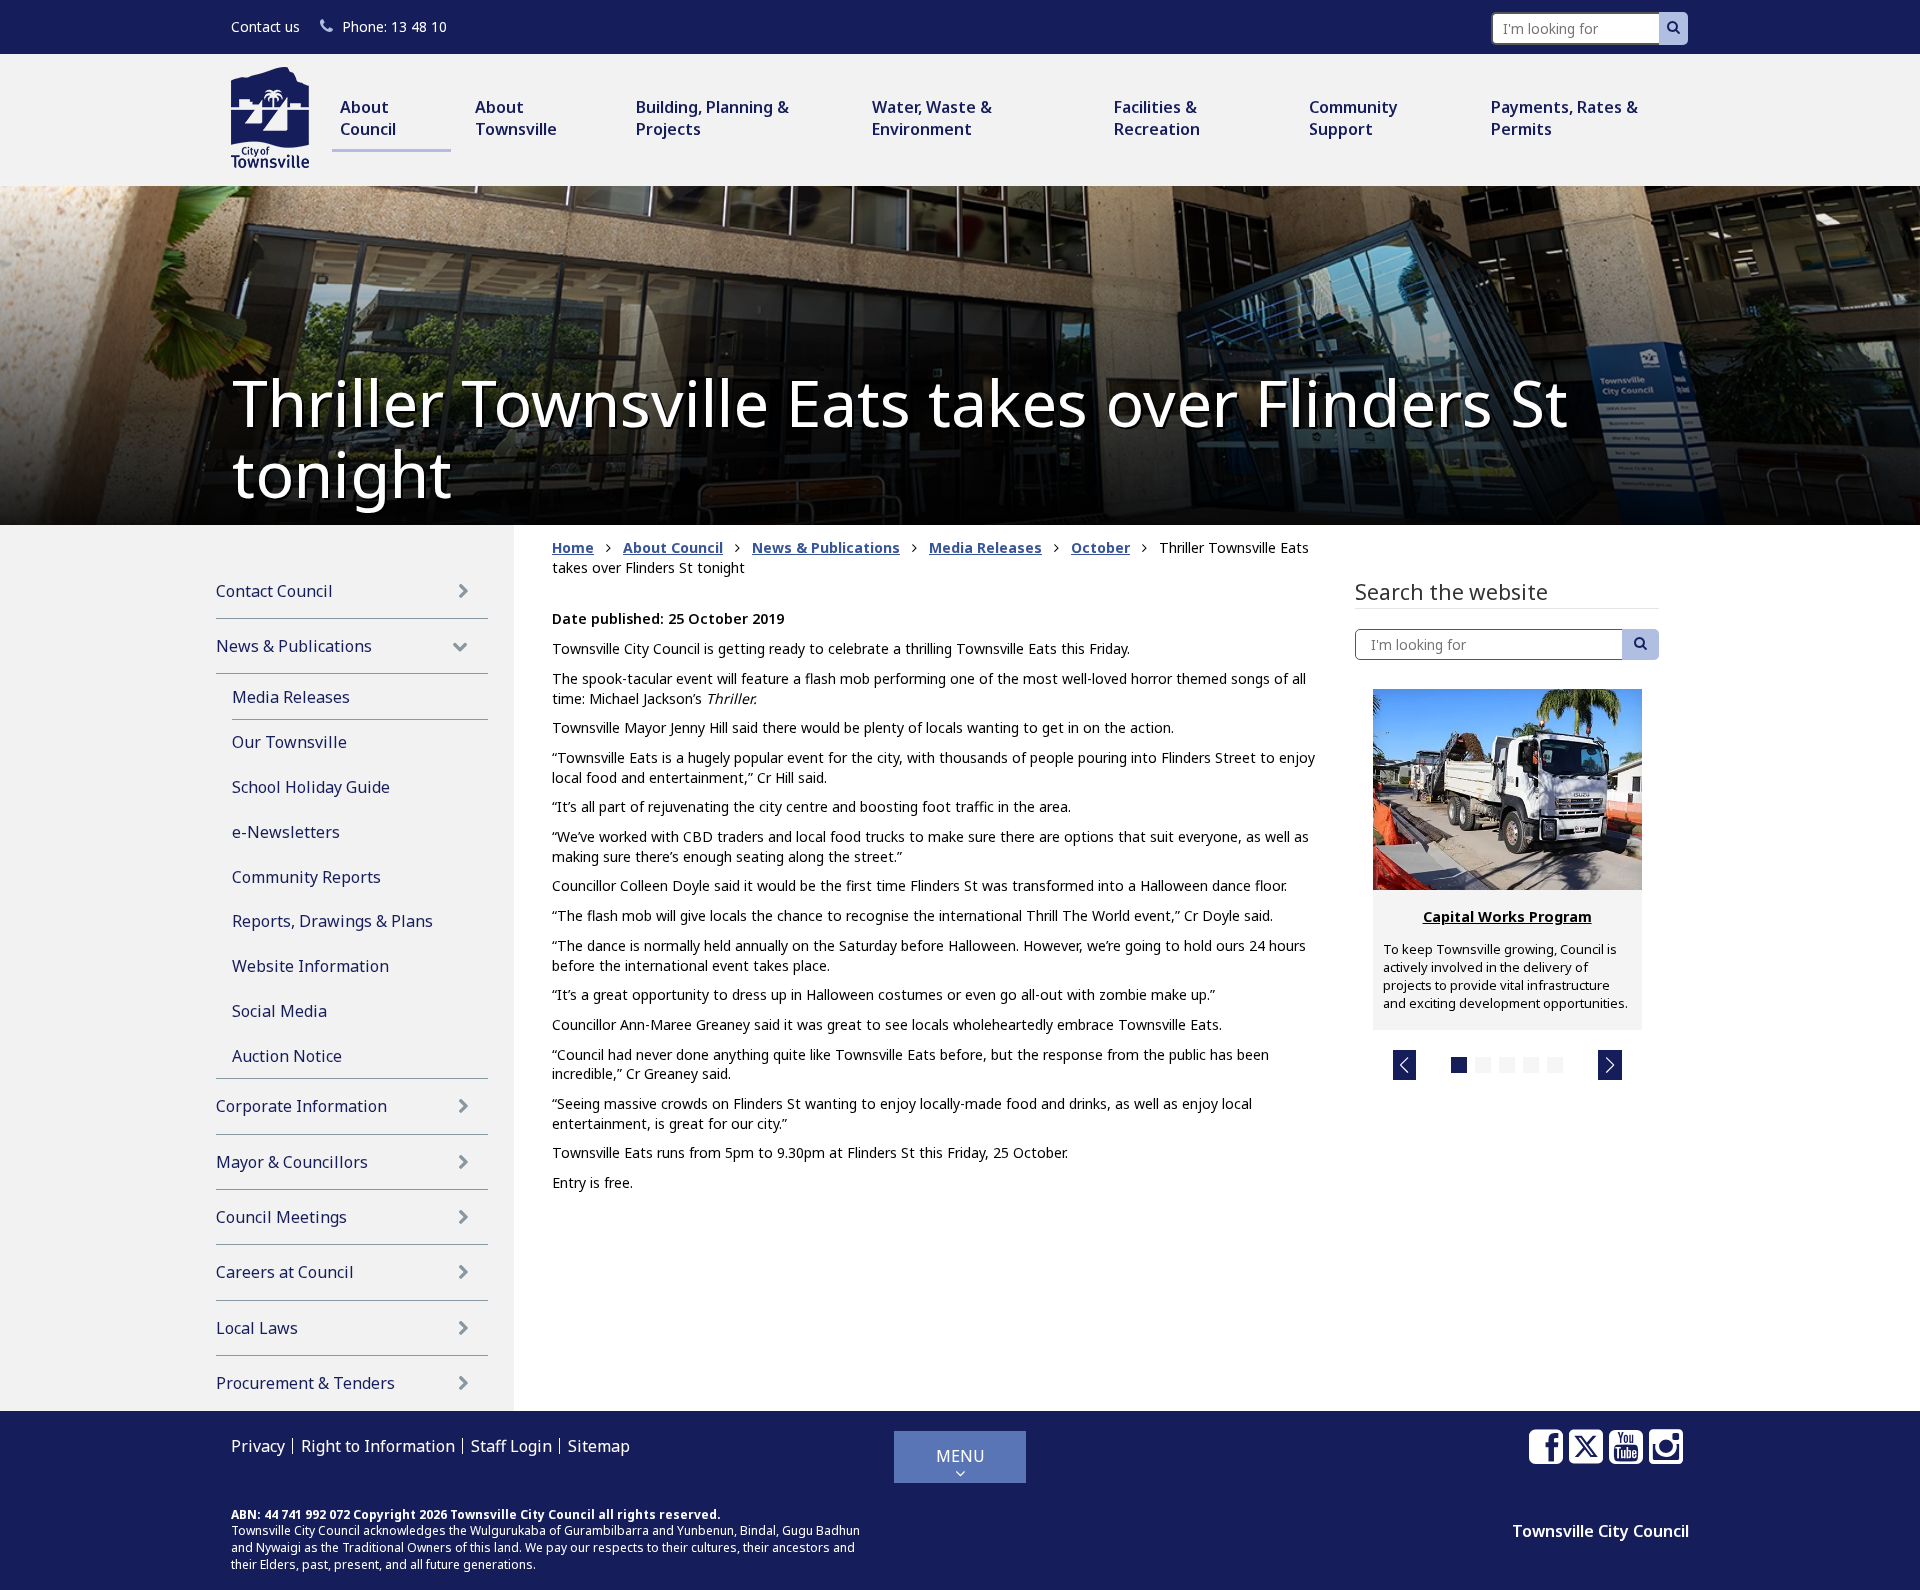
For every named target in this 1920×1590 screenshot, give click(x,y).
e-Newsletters (286, 832)
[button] (1405, 1065)
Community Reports (306, 877)
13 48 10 (394, 26)
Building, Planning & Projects (712, 118)
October (1100, 547)
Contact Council (274, 591)
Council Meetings (281, 1217)
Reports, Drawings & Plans (332, 921)
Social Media (279, 1011)
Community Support (1353, 118)
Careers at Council (285, 1272)
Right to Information (378, 1446)
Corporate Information (301, 1106)
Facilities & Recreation (1157, 118)
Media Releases (291, 697)
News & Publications (294, 646)
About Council (368, 118)
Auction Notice (287, 1056)
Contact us (265, 26)
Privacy (258, 1446)
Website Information (310, 966)
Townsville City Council (1600, 1531)
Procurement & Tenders (305, 1383)
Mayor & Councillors (292, 1162)
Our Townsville (289, 742)
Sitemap (599, 1446)
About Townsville (516, 118)
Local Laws (257, 1328)
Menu (960, 1456)
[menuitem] (391, 119)
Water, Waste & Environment (932, 118)
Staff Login (511, 1446)
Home (573, 547)
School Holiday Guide (311, 787)
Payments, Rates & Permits (1564, 118)
